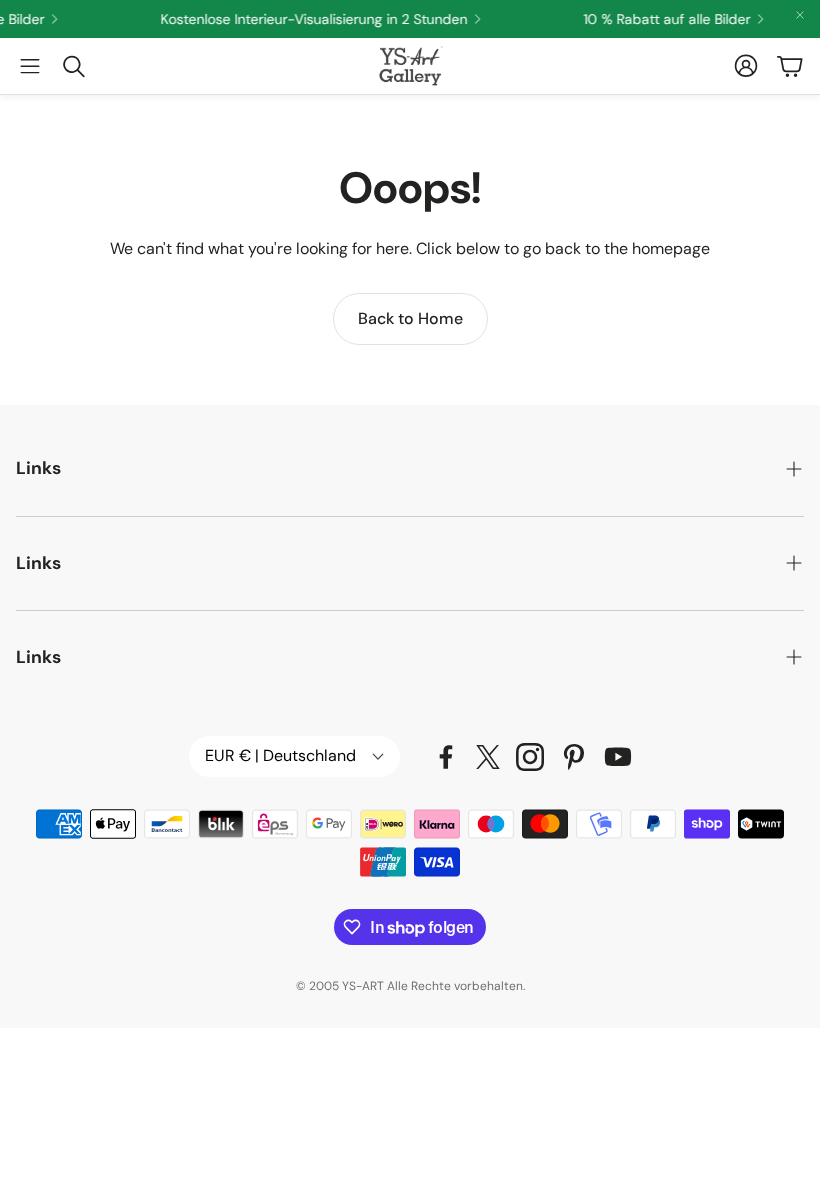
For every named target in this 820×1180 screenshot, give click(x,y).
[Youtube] (618, 757)
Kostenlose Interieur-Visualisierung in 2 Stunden (306, 19)
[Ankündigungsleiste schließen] (800, 15)
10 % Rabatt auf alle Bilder (659, 19)
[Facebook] (446, 757)
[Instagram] (530, 757)
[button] (30, 66)
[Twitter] (488, 757)
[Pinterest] (574, 757)
